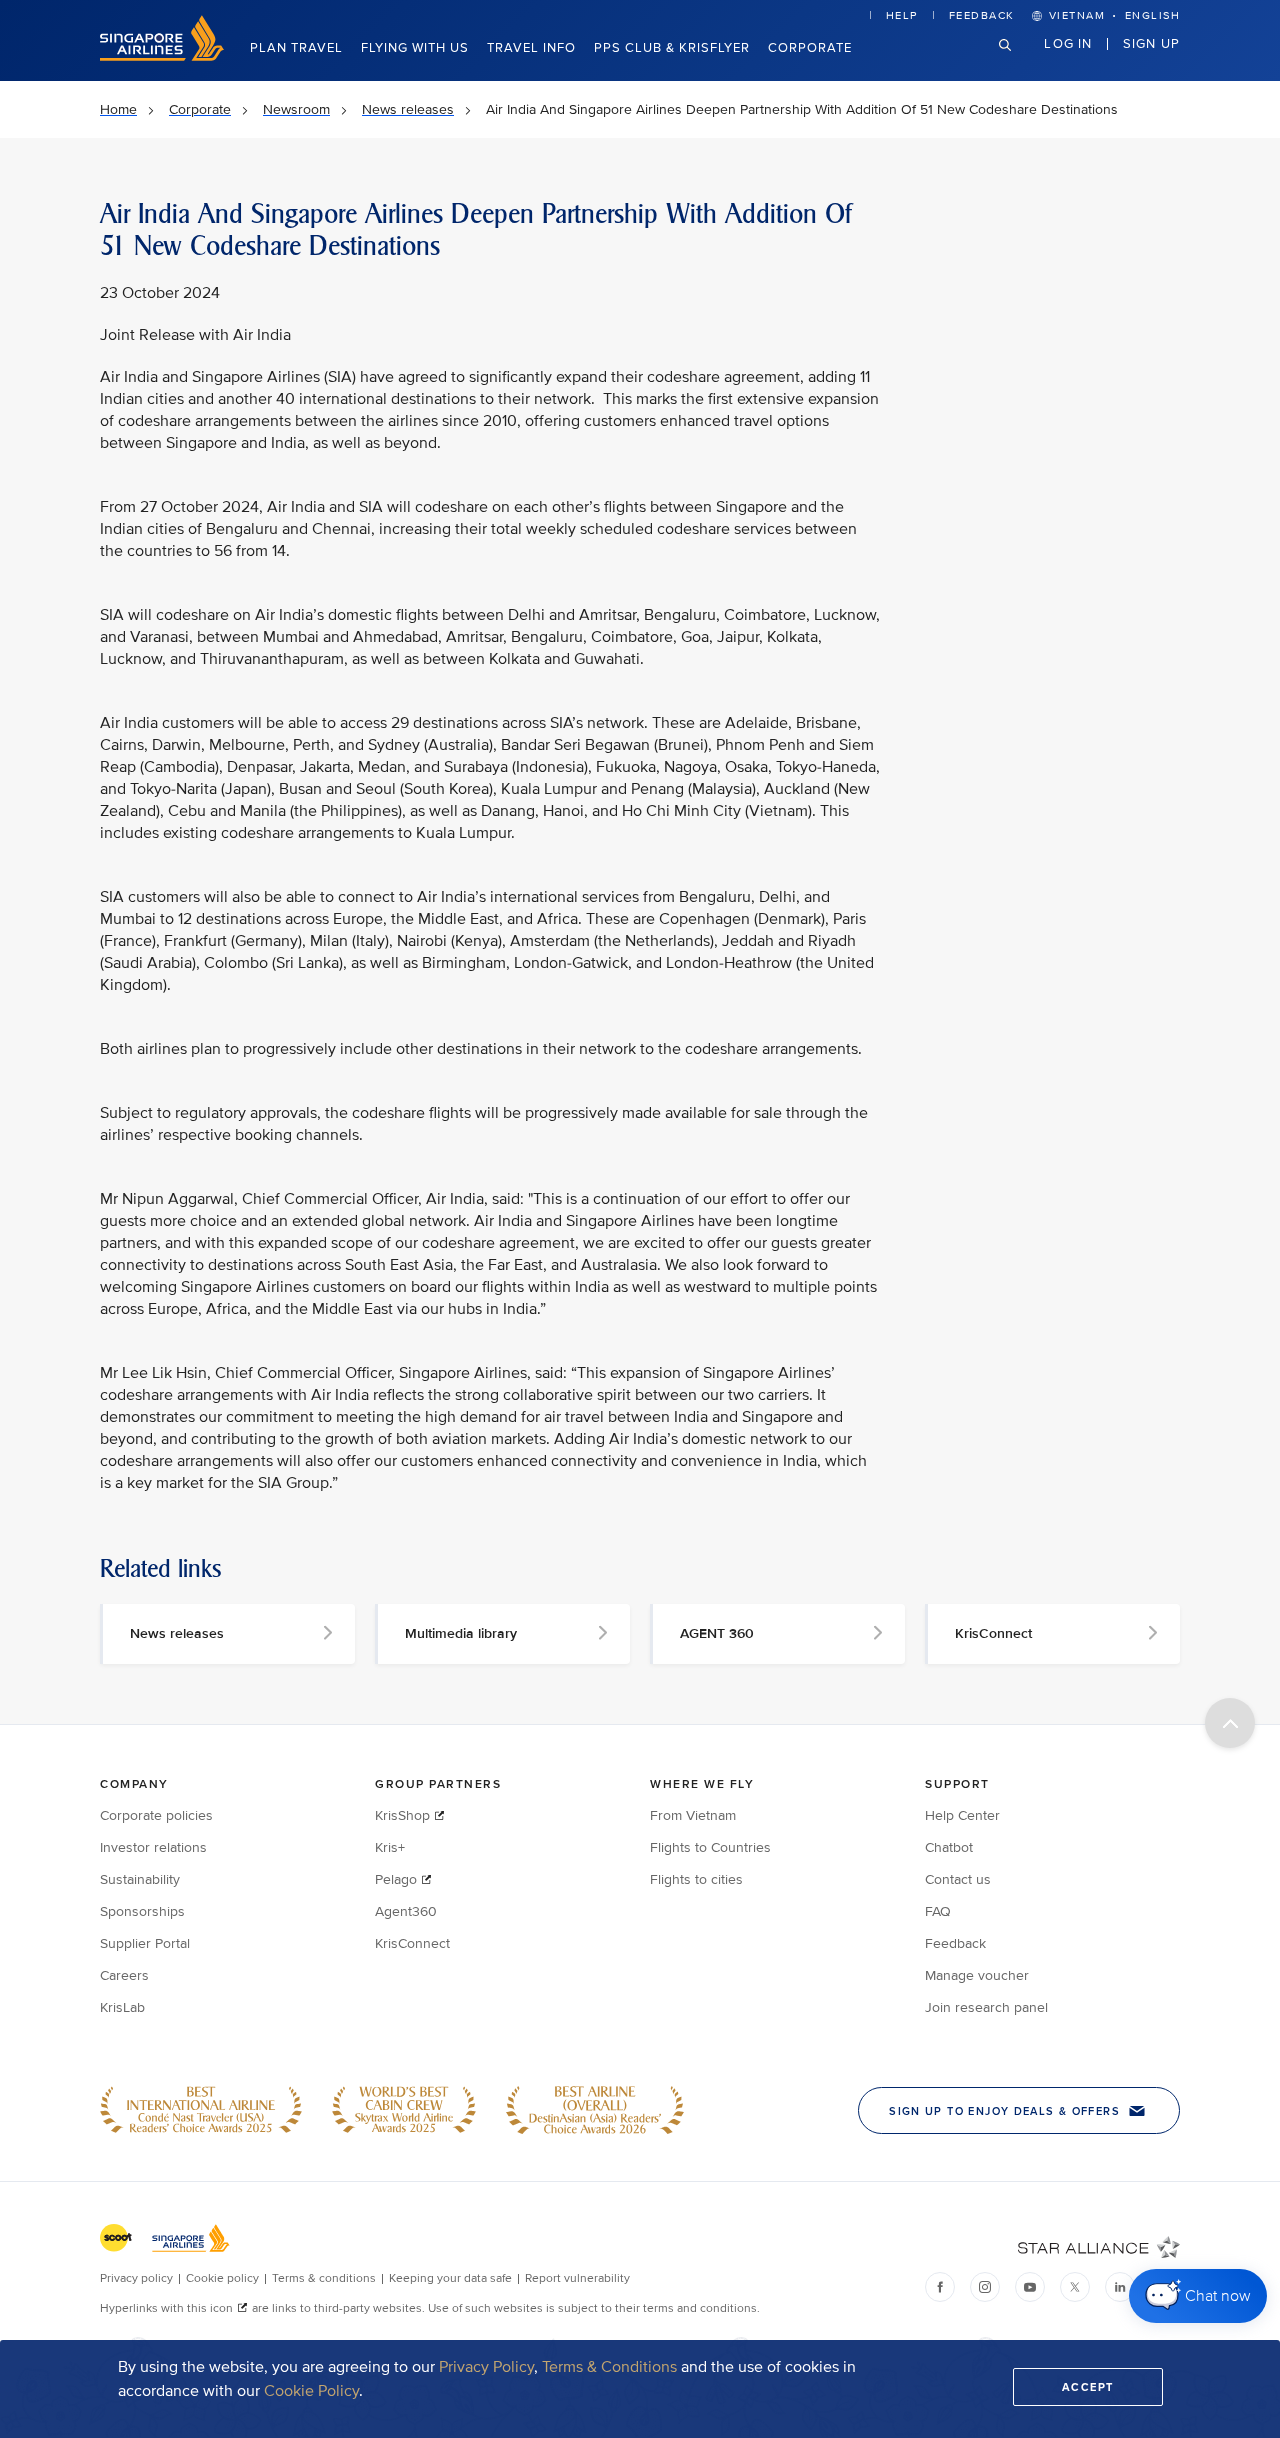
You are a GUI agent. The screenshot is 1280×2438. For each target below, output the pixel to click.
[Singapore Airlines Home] (162, 56)
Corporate (810, 48)
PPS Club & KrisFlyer (672, 48)
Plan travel (296, 48)
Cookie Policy (311, 2391)
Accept (1088, 2387)
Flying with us (415, 48)
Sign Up (1151, 43)
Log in (1068, 43)
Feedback (982, 15)
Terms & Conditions (609, 2367)
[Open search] (1017, 60)
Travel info (531, 48)
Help (902, 15)
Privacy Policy (486, 2367)
